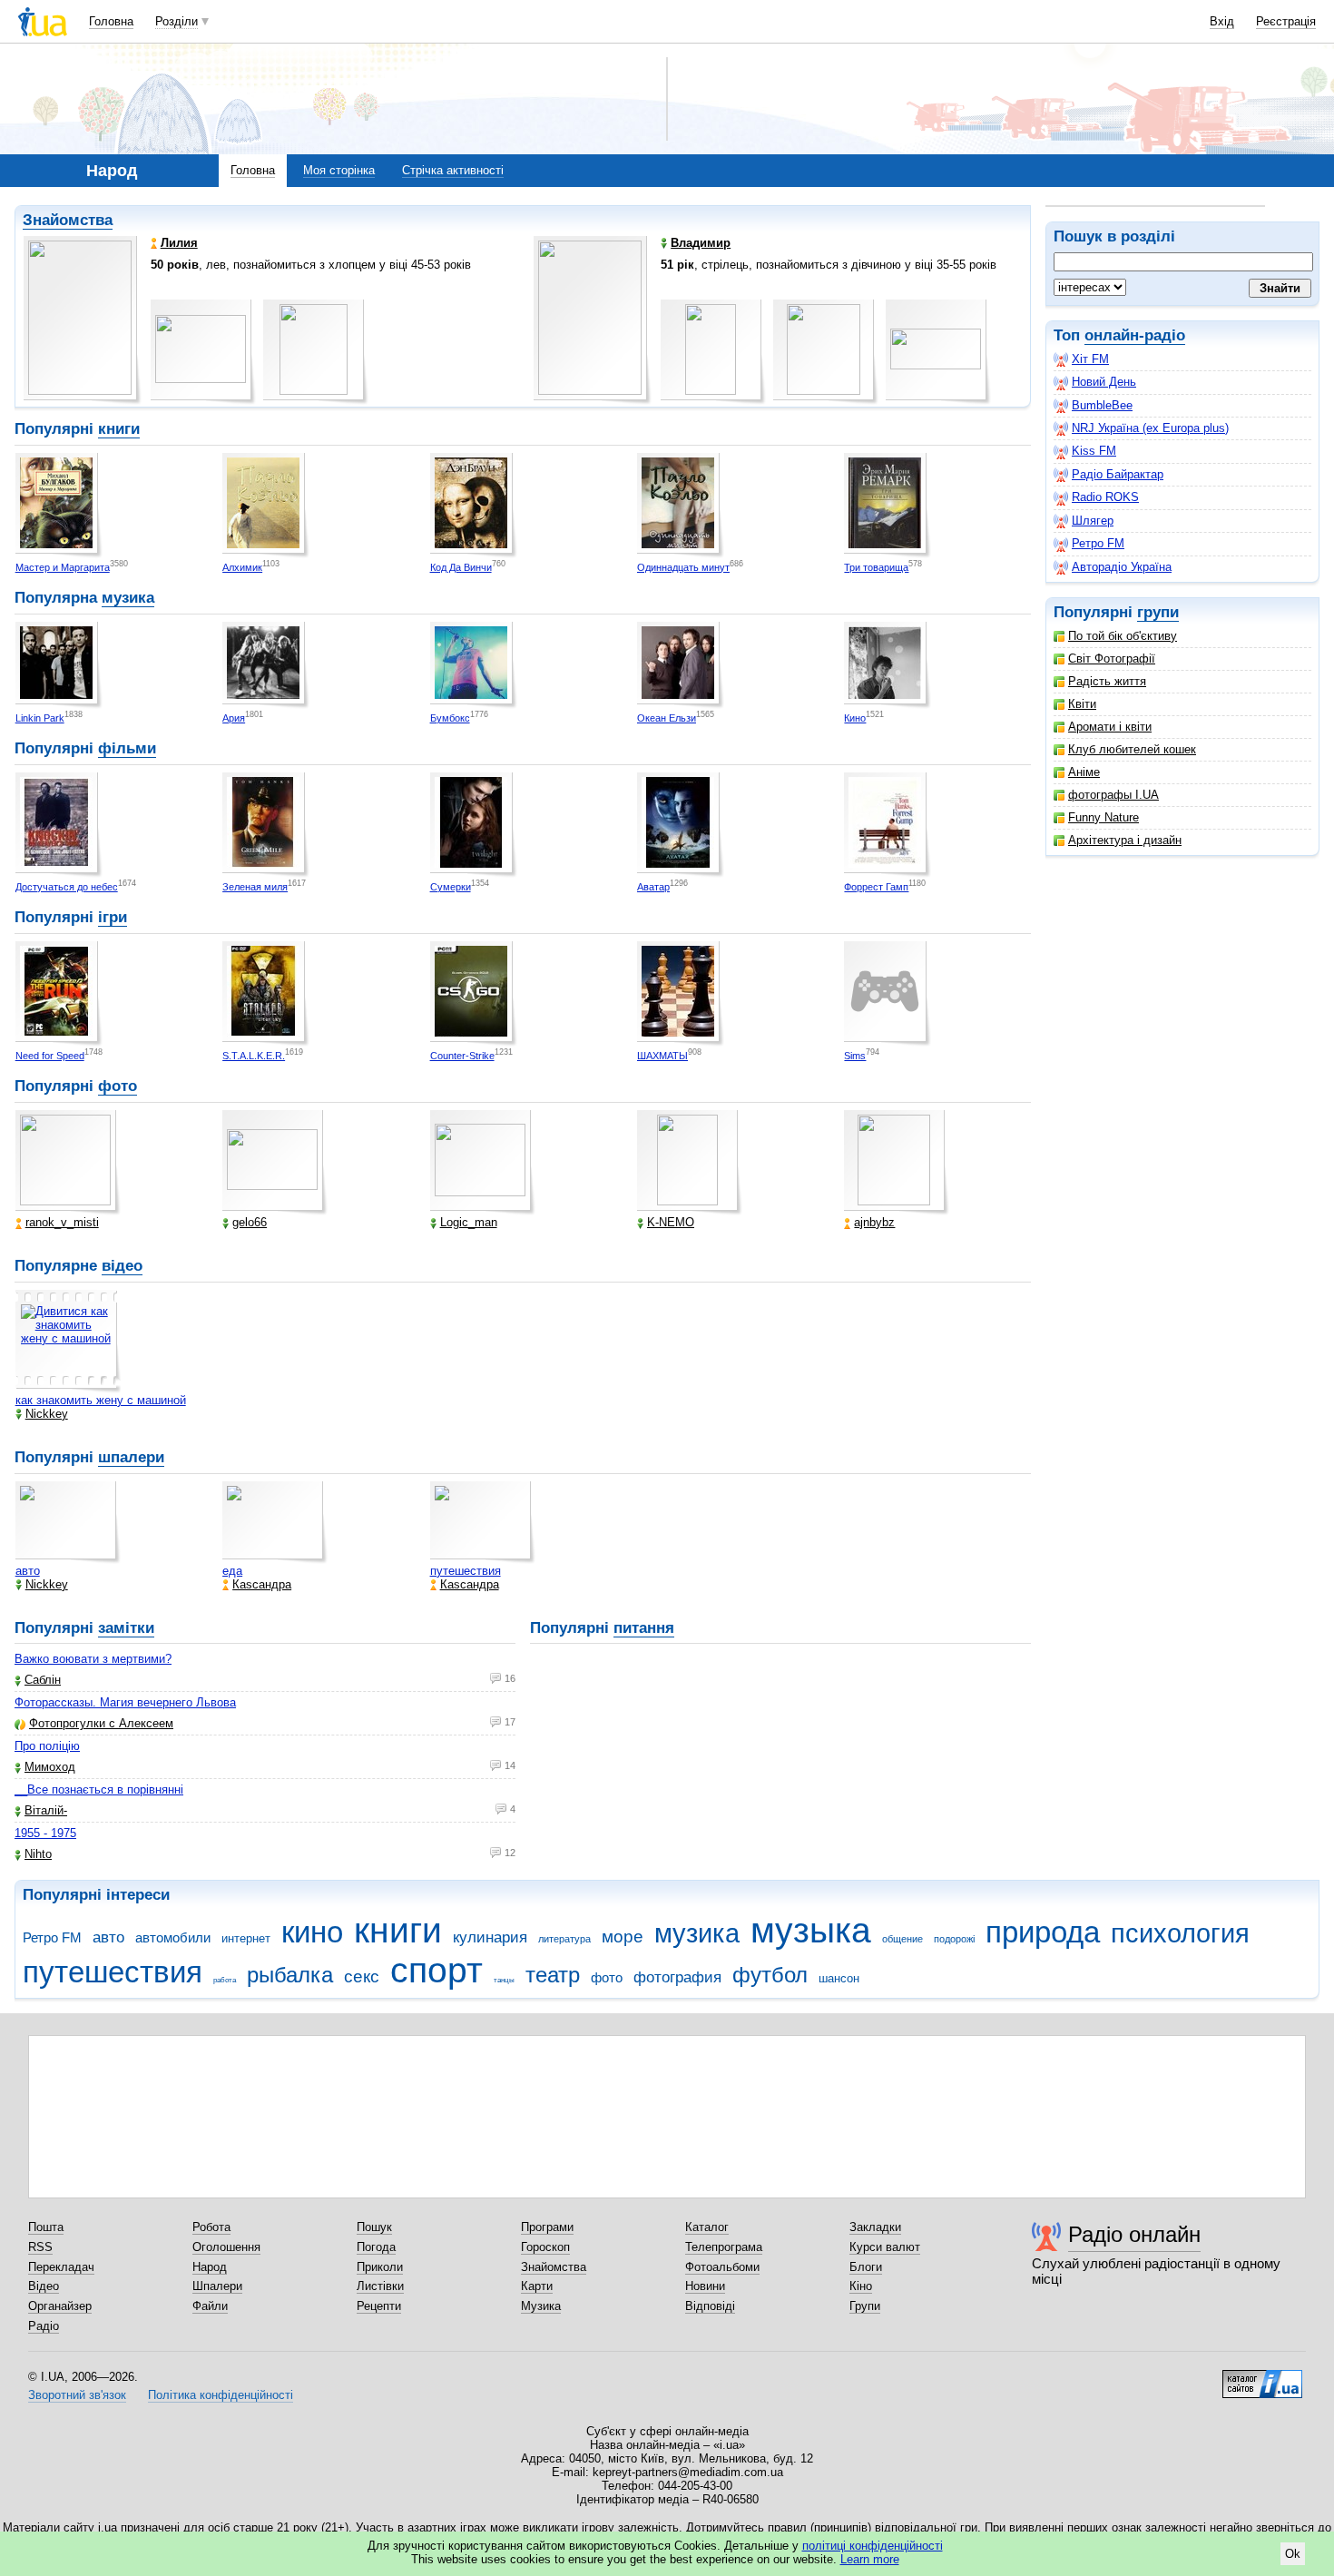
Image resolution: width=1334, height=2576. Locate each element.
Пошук (374, 2227)
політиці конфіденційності (873, 2546)
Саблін (43, 1680)
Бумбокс (450, 718)
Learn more (870, 2559)
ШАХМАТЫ (662, 1056)
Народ (210, 2267)
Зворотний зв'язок (77, 2395)
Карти (537, 2286)
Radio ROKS (1105, 497)
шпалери (131, 1457)
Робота (211, 2227)
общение (902, 1939)
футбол (770, 1975)
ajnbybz (874, 1222)
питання (644, 1628)
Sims (855, 1056)
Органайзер (60, 2306)
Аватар (653, 887)
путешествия (466, 1571)
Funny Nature (1103, 817)
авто (28, 1571)
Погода (376, 2247)
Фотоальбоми (722, 2267)
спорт (436, 1970)
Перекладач (61, 2267)
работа (225, 1980)
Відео (44, 2286)
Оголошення (226, 2247)
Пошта (46, 2227)
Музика (541, 2306)
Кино (855, 718)
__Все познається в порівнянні (99, 1789)
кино (312, 1932)
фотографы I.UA (1113, 795)
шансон (839, 1978)
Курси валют (885, 2247)
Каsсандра (262, 1584)
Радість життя (1107, 681)
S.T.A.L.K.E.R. (254, 1056)
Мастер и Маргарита (63, 567)
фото (118, 1086)
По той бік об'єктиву (1123, 636)
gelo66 (250, 1222)
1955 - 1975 (45, 1833)
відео (122, 1266)
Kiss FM (1094, 451)
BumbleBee (1102, 405)
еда (232, 1571)
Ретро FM (1098, 543)
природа (1043, 1932)
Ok (1293, 2554)
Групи (865, 2306)
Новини (705, 2286)
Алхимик (242, 567)
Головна (111, 21)
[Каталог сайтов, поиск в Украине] (1262, 2377)
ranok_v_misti (62, 1222)
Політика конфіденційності (221, 2395)
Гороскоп (545, 2247)
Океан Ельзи (667, 718)
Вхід (1222, 21)
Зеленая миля (255, 887)
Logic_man (469, 1222)
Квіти (1082, 704)
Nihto (38, 1854)
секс (362, 1976)
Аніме (1084, 772)
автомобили (173, 1937)
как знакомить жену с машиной (101, 1400)
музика (128, 598)
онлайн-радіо (1135, 335)
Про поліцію (47, 1746)
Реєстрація (1286, 21)
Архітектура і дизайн (1125, 840)
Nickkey (47, 1414)
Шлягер (1093, 521)
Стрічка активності (453, 170)
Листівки (380, 2286)
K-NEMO (671, 1222)
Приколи (380, 2267)
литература (564, 1939)
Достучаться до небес (67, 887)
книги (119, 429)
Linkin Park (40, 718)
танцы (504, 1980)
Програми (547, 2227)
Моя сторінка (339, 170)
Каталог (707, 2227)
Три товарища (876, 567)
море (623, 1937)
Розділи (177, 21)
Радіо (44, 2326)
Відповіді (710, 2306)
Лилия (179, 243)
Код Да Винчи (461, 567)
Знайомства (68, 220)
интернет (246, 1938)
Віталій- (46, 1810)
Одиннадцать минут (683, 567)
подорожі (954, 1939)
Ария (234, 718)
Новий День (1104, 382)
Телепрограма (724, 2247)
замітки (126, 1628)
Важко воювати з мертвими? (93, 1659)
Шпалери (217, 2286)
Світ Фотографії (1112, 659)
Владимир (701, 243)
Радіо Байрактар (1118, 474)
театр (553, 1975)
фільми (127, 748)
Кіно (861, 2286)
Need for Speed (50, 1056)
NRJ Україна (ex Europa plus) (1150, 428)
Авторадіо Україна (1122, 567)
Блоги (866, 2267)
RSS (40, 2247)
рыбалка (290, 1975)
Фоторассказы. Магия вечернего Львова (125, 1702)
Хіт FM (1090, 359)
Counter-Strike (462, 1056)
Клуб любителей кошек (1132, 749)
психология (1180, 1933)
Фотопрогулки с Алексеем (101, 1723)
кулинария (490, 1937)
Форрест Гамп (876, 887)
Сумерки (451, 887)
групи (1158, 612)
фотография (677, 1977)
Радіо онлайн (1134, 2234)
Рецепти (379, 2306)
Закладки (875, 2227)
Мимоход (50, 1767)
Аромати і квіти (1110, 727)
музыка (811, 1930)
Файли (210, 2306)
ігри (113, 917)
